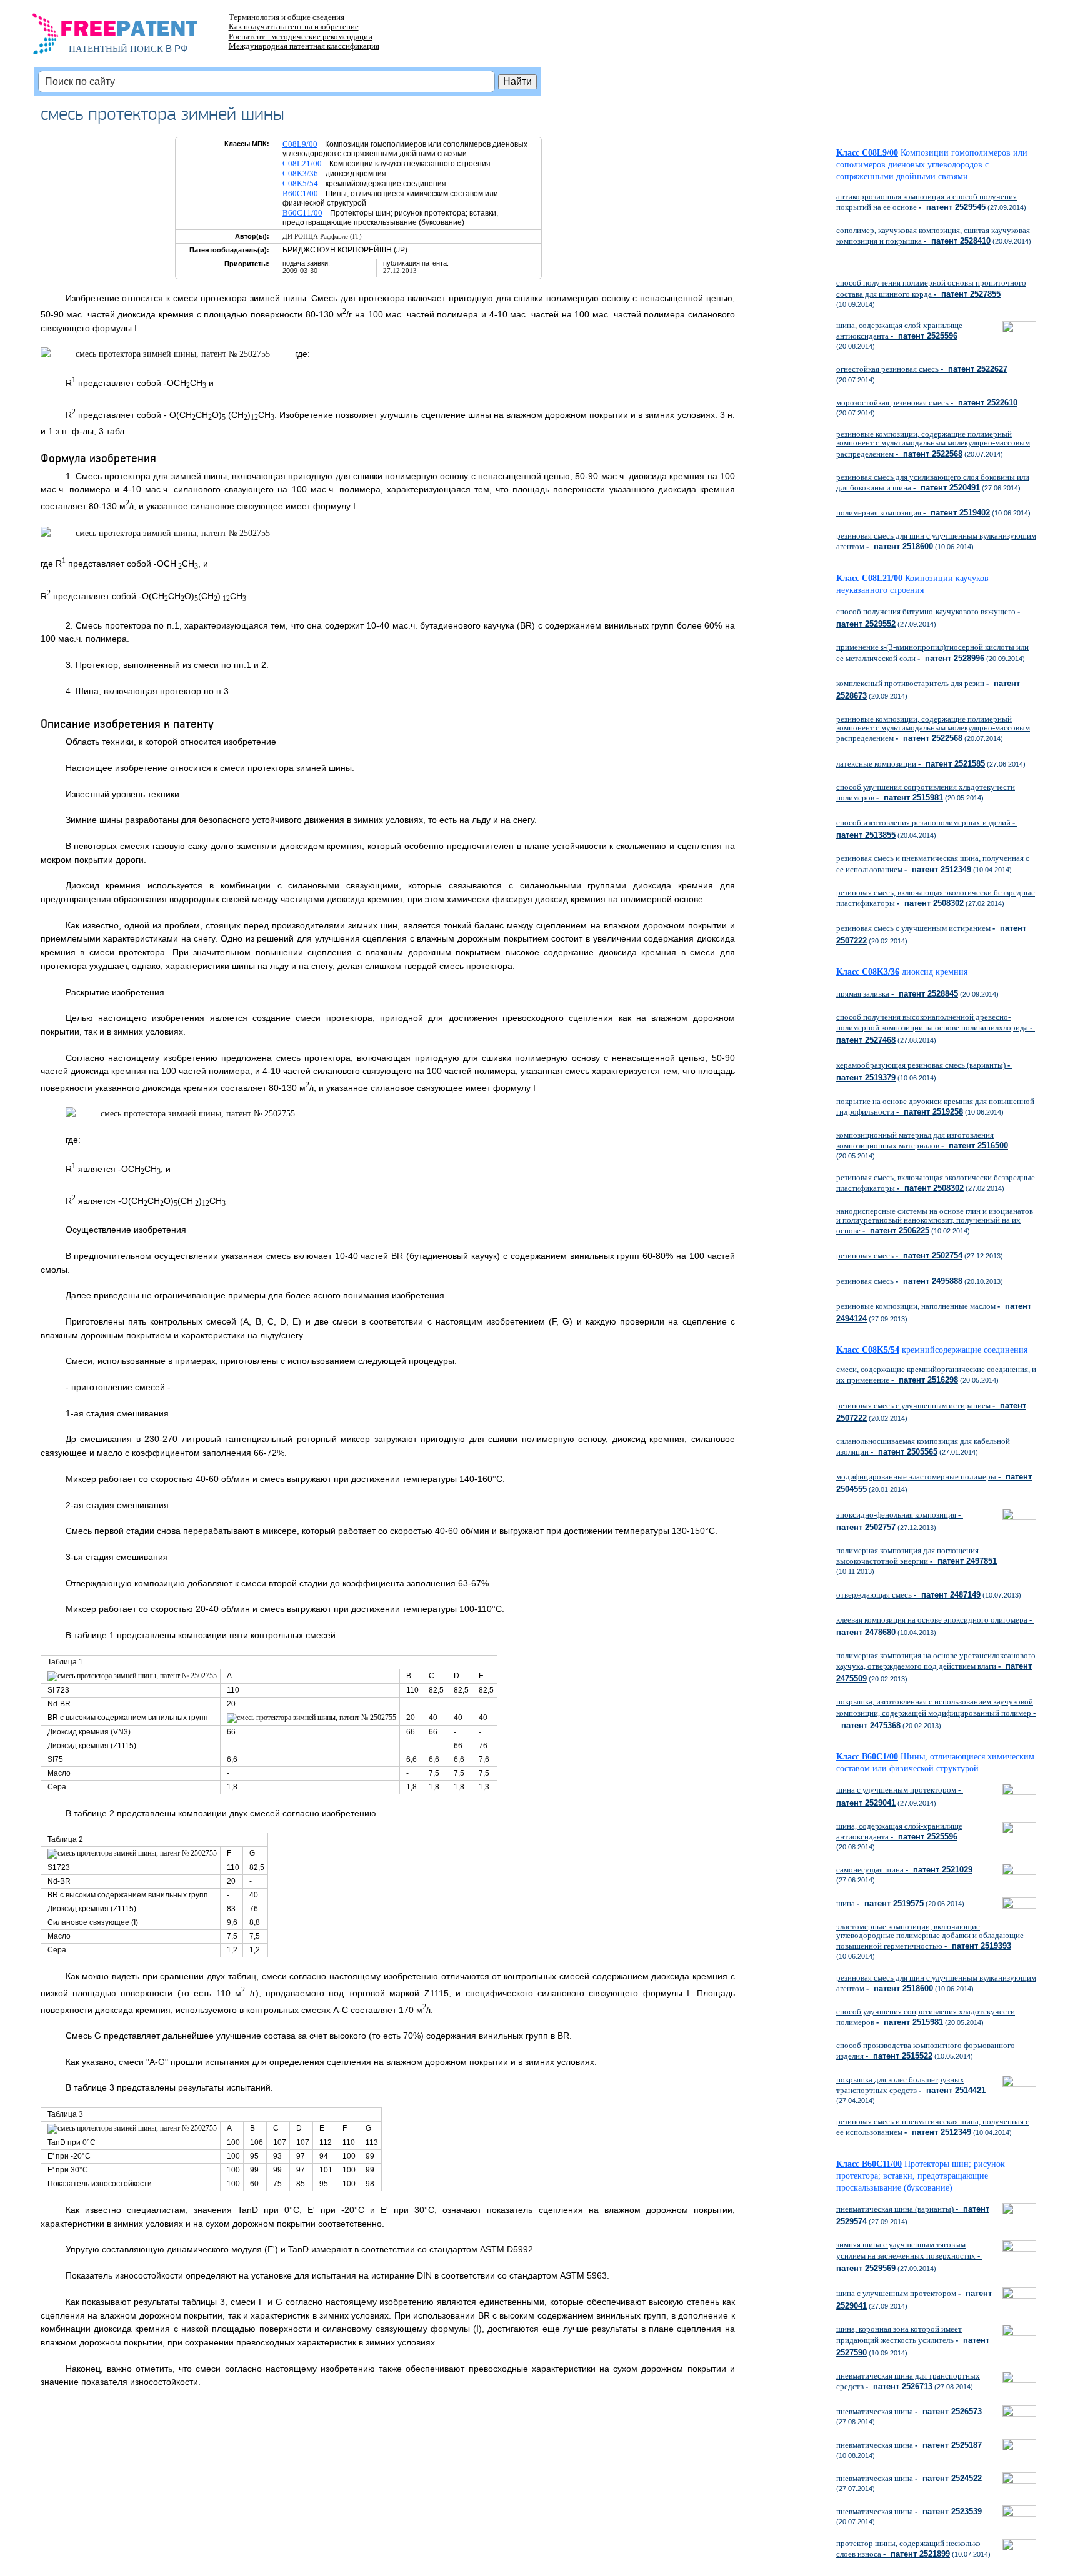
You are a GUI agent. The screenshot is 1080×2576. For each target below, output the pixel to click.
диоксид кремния (935, 972)
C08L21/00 (302, 163)
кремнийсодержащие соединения (965, 1350)
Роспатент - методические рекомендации (301, 37)
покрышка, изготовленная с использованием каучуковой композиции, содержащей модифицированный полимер (936, 1713)
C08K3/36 (300, 173)
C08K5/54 (300, 183)
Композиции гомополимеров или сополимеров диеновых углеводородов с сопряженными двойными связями (932, 165)
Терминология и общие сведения (287, 17)
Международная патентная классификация (304, 46)
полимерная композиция (913, 513)
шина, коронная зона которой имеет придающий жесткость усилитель (913, 2340)
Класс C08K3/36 (868, 972)
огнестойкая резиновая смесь (922, 369)
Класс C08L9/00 (867, 153)
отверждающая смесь (908, 1595)
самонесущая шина (904, 1870)
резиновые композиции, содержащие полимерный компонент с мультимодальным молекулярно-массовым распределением (933, 444)
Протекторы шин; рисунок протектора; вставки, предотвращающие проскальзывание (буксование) (921, 2176)
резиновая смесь (899, 1256)
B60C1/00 (300, 193)
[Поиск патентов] (128, 37)
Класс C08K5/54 (868, 1350)
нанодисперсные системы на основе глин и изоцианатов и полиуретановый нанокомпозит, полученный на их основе (935, 1221)
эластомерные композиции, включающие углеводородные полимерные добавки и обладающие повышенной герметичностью (930, 1936)
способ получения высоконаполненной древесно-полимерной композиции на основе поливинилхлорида (936, 1028)
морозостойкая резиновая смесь (927, 403)
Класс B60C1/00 (867, 1757)
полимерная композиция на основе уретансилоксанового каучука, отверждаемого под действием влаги (936, 1667)
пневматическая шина (909, 2411)
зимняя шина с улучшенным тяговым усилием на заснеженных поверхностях (909, 2256)
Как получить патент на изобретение (294, 27)
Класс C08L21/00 (869, 578)
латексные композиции (911, 764)
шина (880, 1903)
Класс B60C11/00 (869, 2164)
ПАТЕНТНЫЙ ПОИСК (116, 49)
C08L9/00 (300, 144)
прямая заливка (897, 994)
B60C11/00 (302, 213)
